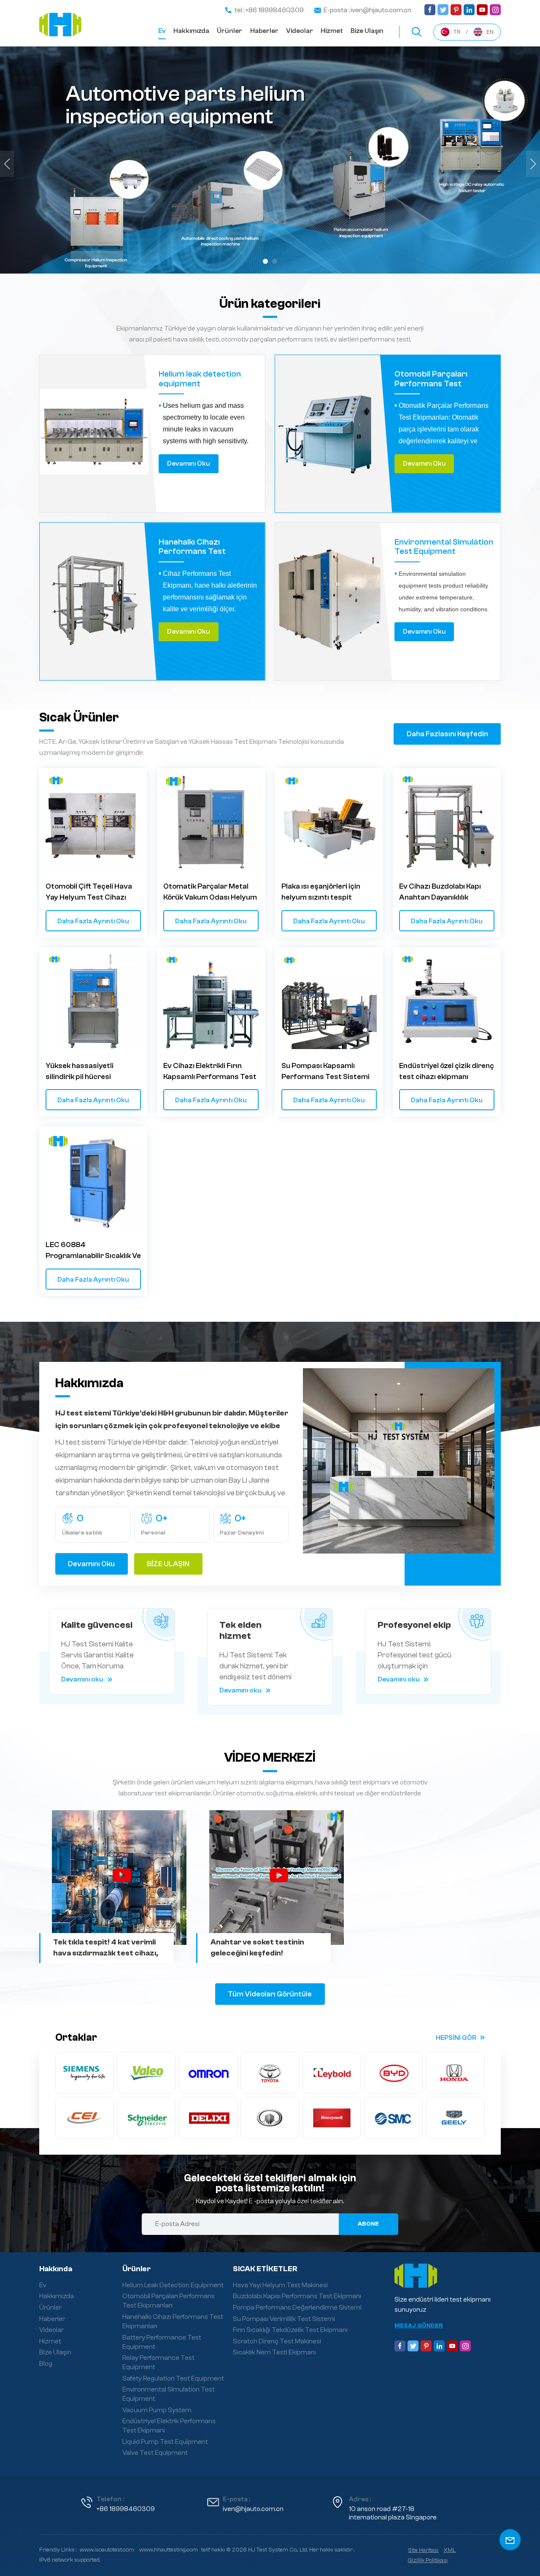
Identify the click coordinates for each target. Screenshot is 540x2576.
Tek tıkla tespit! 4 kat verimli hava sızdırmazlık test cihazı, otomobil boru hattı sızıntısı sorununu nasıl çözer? (106, 1948)
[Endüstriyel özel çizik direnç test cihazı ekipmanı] (447, 1001)
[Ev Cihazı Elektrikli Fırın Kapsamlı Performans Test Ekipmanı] (211, 1001)
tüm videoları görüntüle (270, 1994)
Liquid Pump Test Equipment (165, 2442)
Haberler (264, 31)
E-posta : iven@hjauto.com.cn (367, 10)
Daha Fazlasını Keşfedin (447, 734)
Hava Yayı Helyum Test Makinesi (280, 2285)
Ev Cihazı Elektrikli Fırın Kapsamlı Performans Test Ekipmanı (210, 1072)
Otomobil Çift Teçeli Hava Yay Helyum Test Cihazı (89, 892)
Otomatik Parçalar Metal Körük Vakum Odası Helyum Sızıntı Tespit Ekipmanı (210, 892)
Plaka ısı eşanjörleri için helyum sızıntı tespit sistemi (321, 892)
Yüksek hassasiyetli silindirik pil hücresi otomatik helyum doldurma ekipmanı (92, 1072)
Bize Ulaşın (367, 31)
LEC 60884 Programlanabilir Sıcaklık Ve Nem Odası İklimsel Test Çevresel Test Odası (93, 1251)
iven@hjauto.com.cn (253, 2509)
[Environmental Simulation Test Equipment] (329, 602)
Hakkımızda (191, 31)
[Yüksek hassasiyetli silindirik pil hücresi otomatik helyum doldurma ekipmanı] (93, 1001)
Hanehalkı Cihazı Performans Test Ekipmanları (192, 547)
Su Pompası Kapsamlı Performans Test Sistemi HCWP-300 (325, 1072)
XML (450, 2550)
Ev (162, 31)
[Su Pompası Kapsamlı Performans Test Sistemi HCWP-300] (329, 1001)
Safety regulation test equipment (173, 2378)
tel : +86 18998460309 (269, 10)
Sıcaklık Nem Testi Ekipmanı (274, 2352)
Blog (46, 2364)
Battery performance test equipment (162, 2342)
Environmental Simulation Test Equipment (444, 547)
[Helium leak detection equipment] (94, 434)
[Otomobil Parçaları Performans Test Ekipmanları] (329, 434)
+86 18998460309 (126, 2509)
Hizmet (332, 31)
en (490, 32)
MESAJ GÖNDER (419, 2326)
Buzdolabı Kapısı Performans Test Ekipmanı (297, 2296)
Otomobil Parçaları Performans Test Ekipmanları (431, 379)
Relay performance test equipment (158, 2362)
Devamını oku (189, 464)
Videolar (300, 31)
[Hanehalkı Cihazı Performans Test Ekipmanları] (94, 602)
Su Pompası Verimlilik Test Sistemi (284, 2319)
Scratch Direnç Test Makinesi (277, 2341)
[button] (265, 261)
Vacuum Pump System (157, 2410)
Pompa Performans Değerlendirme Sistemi (297, 2308)
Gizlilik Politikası (428, 2560)
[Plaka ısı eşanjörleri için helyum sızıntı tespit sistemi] (329, 822)
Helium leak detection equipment (200, 379)
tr (457, 32)
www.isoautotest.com (107, 2550)
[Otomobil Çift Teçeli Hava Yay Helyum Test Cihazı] (93, 822)
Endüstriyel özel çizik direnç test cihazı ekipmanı (447, 1071)
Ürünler (229, 31)
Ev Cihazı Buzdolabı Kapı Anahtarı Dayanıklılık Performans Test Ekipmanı (445, 892)
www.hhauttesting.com (169, 2550)
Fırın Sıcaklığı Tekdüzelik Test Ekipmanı (290, 2330)
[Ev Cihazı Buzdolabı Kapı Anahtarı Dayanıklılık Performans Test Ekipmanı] (447, 822)
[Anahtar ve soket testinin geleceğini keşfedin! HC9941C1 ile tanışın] (277, 1878)
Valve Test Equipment (155, 2453)
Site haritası (423, 2550)
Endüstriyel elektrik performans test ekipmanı (169, 2426)
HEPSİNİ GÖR (456, 2038)
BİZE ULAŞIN (168, 1564)
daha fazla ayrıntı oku (93, 921)
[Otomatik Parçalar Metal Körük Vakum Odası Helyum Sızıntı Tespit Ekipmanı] (211, 822)
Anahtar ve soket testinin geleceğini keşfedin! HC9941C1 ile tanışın (257, 1948)
